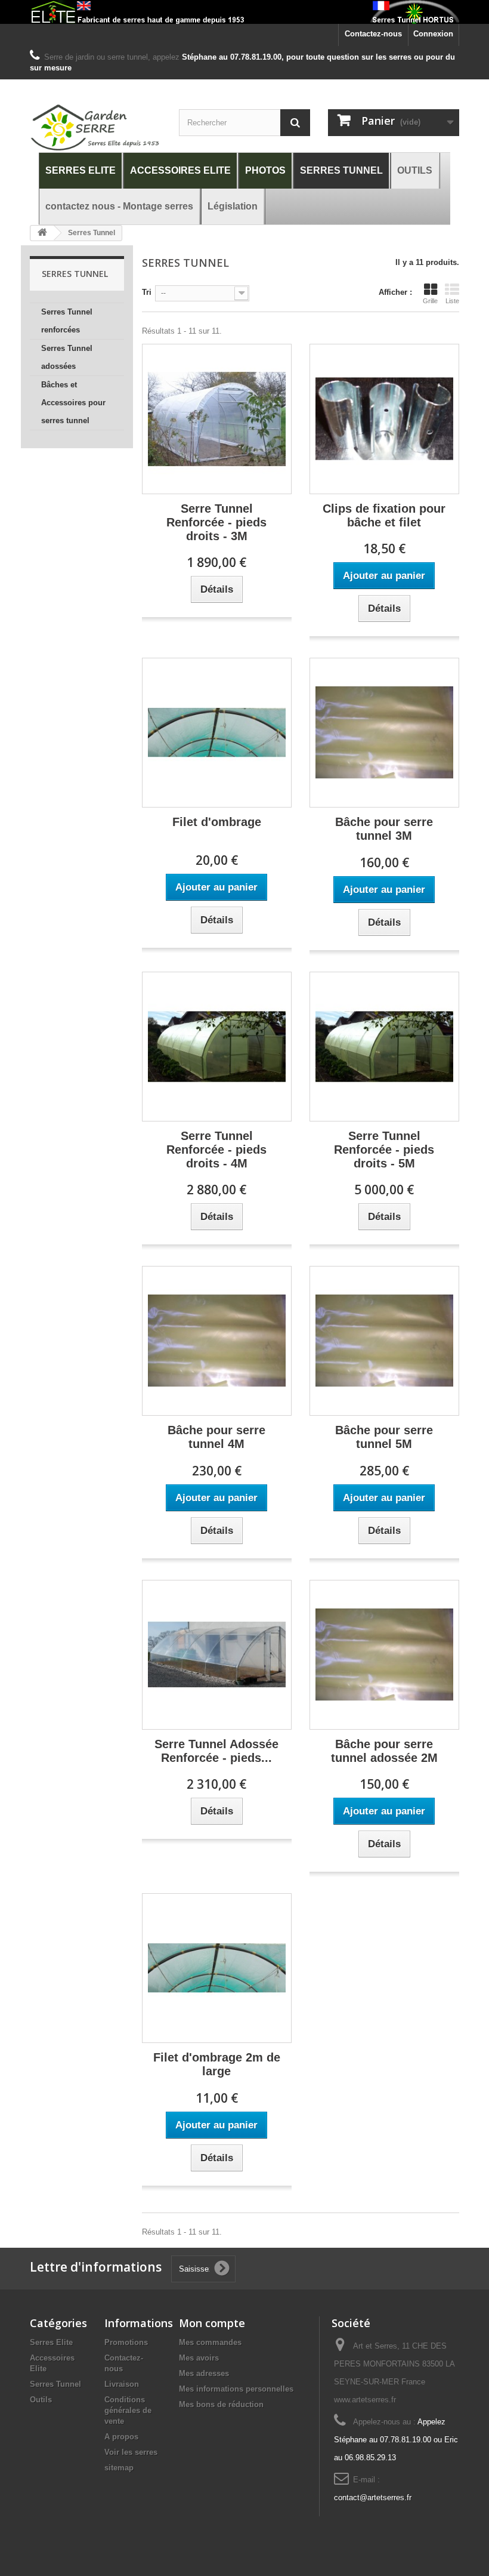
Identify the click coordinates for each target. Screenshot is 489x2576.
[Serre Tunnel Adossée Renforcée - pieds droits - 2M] (217, 1655)
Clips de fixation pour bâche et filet (384, 515)
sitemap (119, 2468)
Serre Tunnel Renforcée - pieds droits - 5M (384, 1150)
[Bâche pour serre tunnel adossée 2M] (384, 1655)
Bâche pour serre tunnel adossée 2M (384, 1751)
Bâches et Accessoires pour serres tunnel (73, 403)
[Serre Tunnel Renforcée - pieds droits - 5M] (384, 1047)
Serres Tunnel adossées (67, 357)
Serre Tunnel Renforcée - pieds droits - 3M (216, 522)
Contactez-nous (373, 34)
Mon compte (212, 2323)
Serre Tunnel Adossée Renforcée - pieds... (216, 1751)
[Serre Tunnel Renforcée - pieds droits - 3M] (217, 419)
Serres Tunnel (55, 2384)
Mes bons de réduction (221, 2404)
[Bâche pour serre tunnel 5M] (384, 1341)
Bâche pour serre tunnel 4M (216, 1437)
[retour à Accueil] (42, 233)
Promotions (126, 2342)
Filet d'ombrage (217, 822)
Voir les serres (131, 2452)
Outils (41, 2400)
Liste (452, 301)
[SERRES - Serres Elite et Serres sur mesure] (95, 128)
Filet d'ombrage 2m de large (217, 2064)
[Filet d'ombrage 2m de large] (217, 1968)
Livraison (122, 2384)
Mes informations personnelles (236, 2389)
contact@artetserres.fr (373, 2498)
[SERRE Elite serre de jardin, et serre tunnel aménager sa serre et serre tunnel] (244, 12)
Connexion (433, 34)
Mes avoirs (199, 2358)
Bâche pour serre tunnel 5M (384, 1437)
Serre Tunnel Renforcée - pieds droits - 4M (216, 1150)
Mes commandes (210, 2342)
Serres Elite (51, 2342)
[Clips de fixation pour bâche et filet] (384, 419)
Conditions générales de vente (128, 2410)
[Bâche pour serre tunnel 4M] (217, 1341)
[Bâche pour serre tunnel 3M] (384, 733)
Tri (147, 292)
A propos (121, 2437)
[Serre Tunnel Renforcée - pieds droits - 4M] (217, 1047)
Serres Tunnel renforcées (67, 321)
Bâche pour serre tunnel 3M (384, 829)
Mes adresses (204, 2373)
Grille (430, 301)
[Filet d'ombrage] (217, 733)
